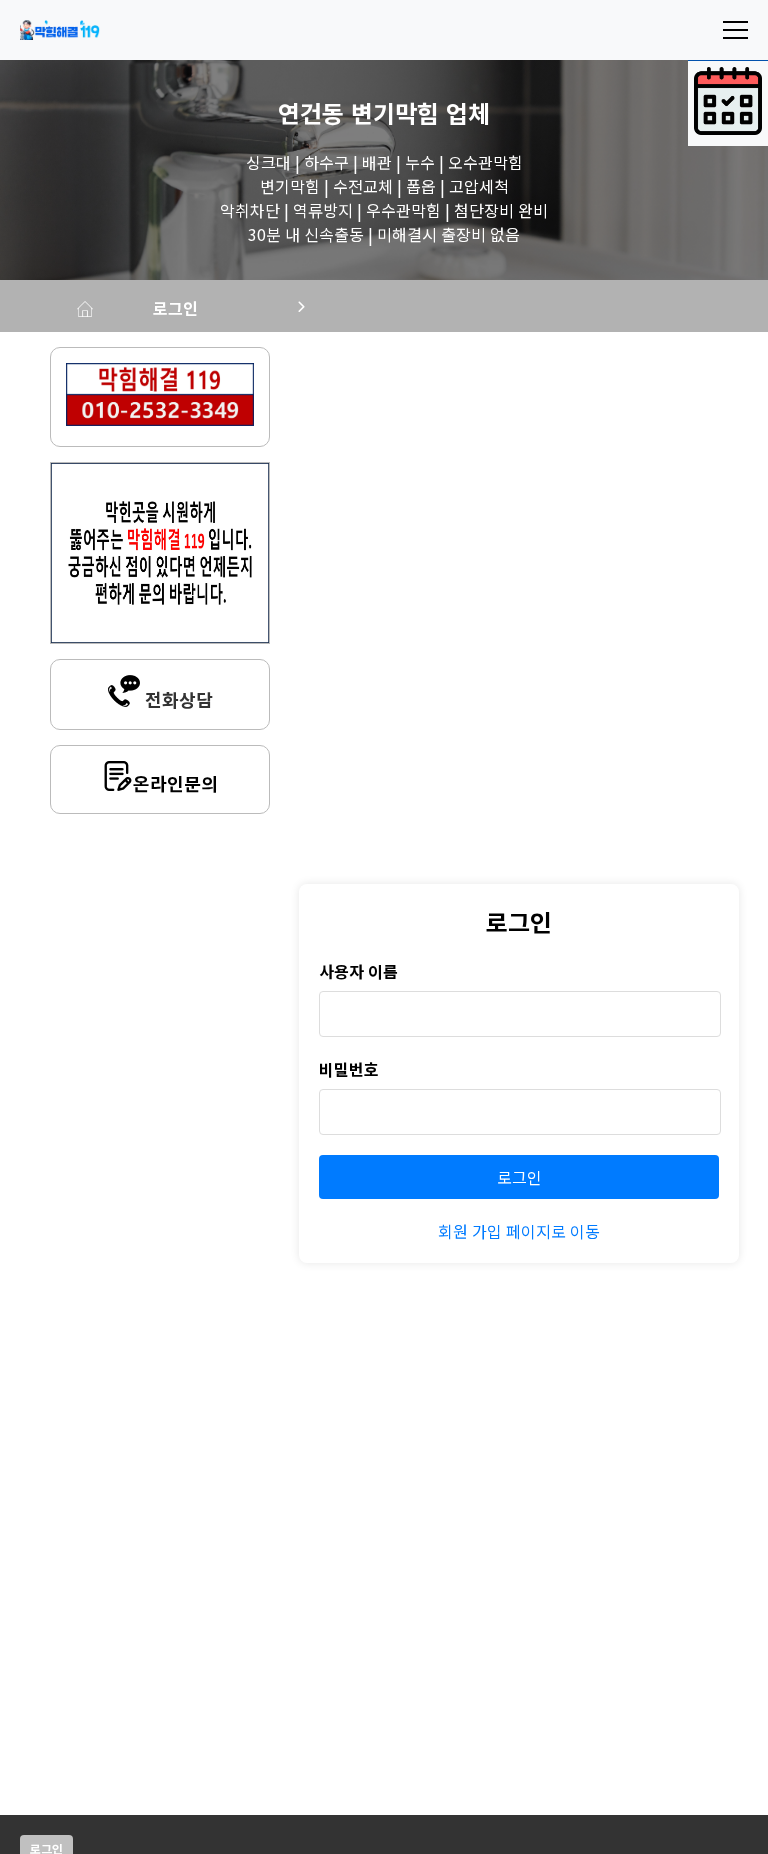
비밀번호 (349, 1069)
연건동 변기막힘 (358, 112)
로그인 (175, 308)
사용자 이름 (358, 971)
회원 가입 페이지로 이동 (519, 1231)
